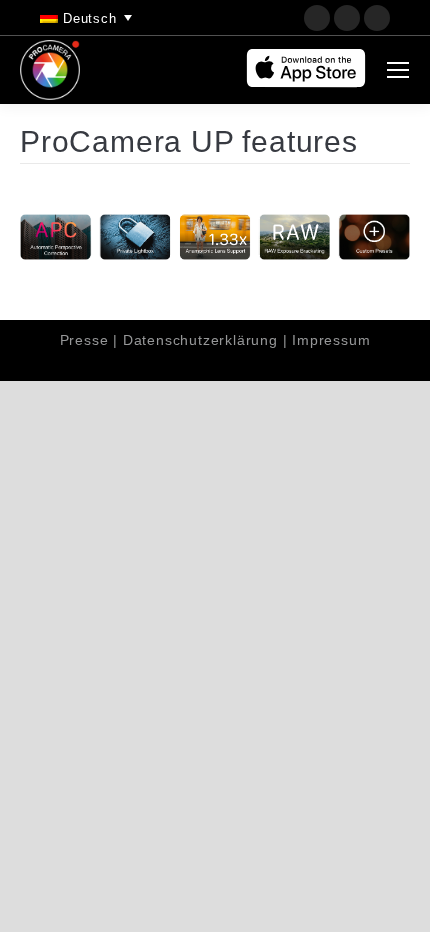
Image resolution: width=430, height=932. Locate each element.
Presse (84, 340)
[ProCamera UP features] (215, 237)
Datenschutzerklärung (200, 340)
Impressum (331, 340)
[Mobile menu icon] (398, 70)
